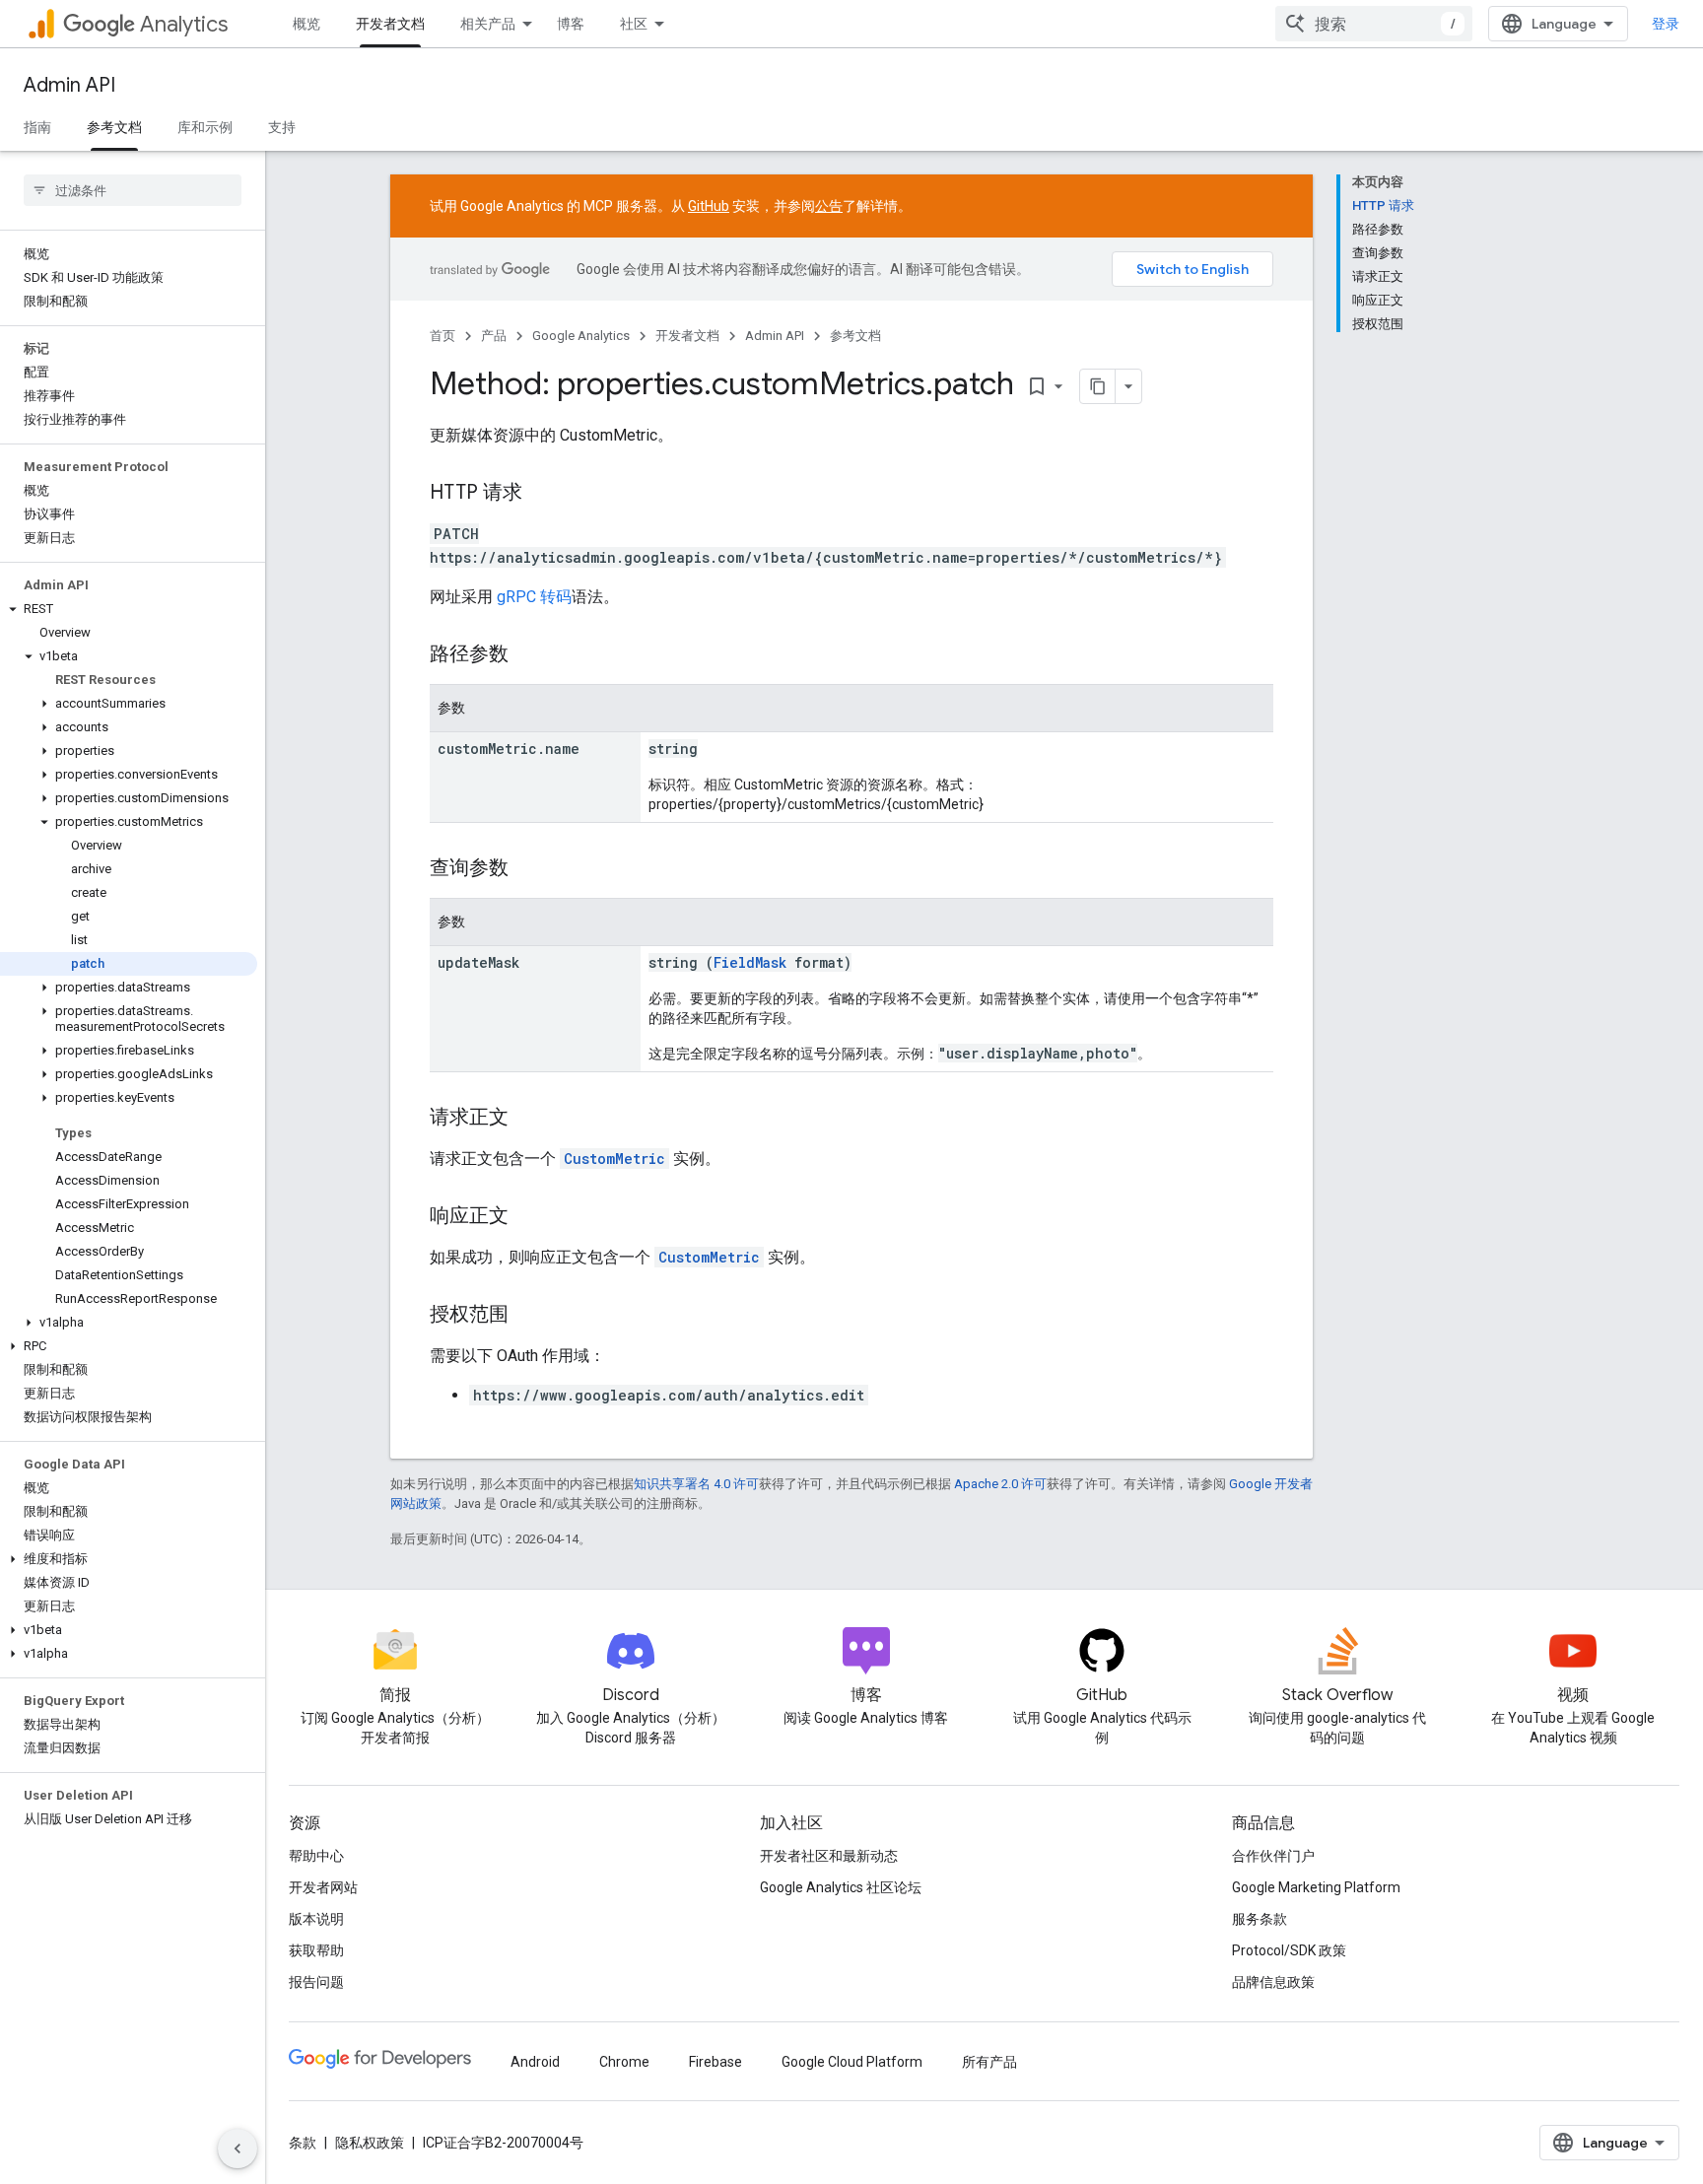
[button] (129, 609)
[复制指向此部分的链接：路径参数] (528, 655)
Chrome (624, 2062)
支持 (282, 127)
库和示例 (205, 127)
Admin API (69, 85)
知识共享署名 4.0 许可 (696, 1484)
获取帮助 (316, 1950)
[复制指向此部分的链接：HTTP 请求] (542, 494)
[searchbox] (133, 190)
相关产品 (488, 24)
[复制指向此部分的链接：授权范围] (528, 1316)
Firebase (715, 2062)
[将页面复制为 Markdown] (1098, 386)
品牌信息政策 (1273, 1982)
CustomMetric (614, 1159)
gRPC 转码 (534, 597)
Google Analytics (581, 336)
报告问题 (316, 1982)
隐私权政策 (370, 2143)
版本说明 (316, 1919)
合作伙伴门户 (1273, 1856)
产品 (494, 336)
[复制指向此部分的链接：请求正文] (528, 1119)
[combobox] (1374, 24)
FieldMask (750, 962)
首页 (443, 336)
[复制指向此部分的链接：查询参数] (528, 869)
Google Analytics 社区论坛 (841, 1887)
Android (535, 2062)
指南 (37, 127)
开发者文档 (390, 24)
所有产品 (989, 2062)
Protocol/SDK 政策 (1289, 1950)
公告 (829, 206)
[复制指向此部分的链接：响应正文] (528, 1217)
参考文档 (114, 127)
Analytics (184, 24)
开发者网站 (323, 1887)
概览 (307, 24)
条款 (303, 2143)
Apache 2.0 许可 (1000, 1484)
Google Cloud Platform (852, 2062)
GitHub (709, 206)
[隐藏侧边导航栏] (238, 2149)
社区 (634, 24)
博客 (571, 24)
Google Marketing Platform (1316, 1887)
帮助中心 (316, 1856)
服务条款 (1260, 1919)
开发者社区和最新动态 (829, 1856)
